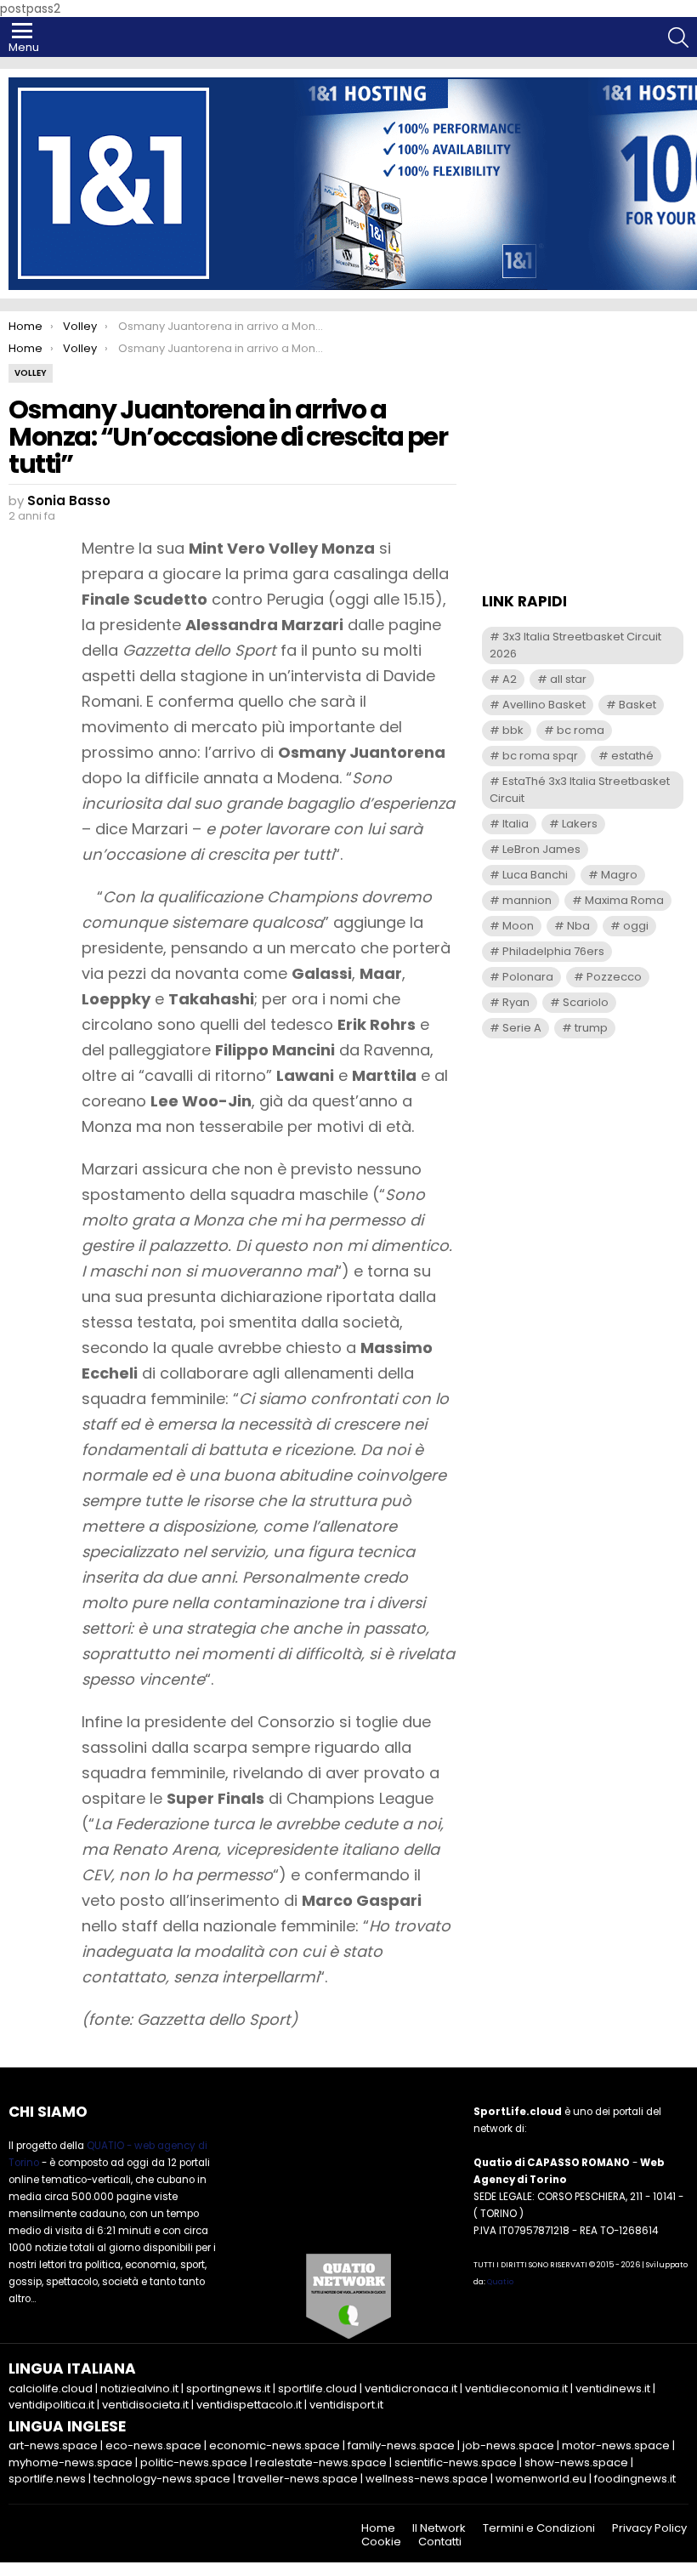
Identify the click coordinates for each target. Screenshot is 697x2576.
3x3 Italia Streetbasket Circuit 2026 (575, 645)
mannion (527, 900)
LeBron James (541, 849)
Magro (619, 875)
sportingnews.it (228, 2388)
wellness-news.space (427, 2479)
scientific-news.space (456, 2462)
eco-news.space (153, 2445)
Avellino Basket (544, 705)
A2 (510, 679)
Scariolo (586, 1002)
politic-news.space (194, 2462)
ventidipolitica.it (51, 2405)
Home (378, 2528)
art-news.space (53, 2445)
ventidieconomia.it (516, 2388)
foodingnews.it (635, 2479)
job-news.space (508, 2445)
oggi (636, 926)
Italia (516, 824)
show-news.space (576, 2462)
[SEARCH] (678, 37)
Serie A (522, 1028)
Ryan (516, 1002)
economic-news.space (275, 2445)
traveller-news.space (298, 2479)
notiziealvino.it (139, 2388)
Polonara (528, 977)
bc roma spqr (540, 756)
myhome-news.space (71, 2462)
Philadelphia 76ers (553, 951)
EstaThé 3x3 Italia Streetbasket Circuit (580, 790)
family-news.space (401, 2445)
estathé (632, 756)
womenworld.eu (541, 2479)
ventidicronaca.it (411, 2388)
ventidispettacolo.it (249, 2405)
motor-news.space (616, 2445)
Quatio (500, 2282)
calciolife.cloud (51, 2388)
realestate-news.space (321, 2462)
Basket (637, 705)
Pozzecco (614, 977)
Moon (518, 926)
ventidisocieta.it (145, 2405)
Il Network (439, 2528)
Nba (578, 926)
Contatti (440, 2542)
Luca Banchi (535, 875)
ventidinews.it (613, 2388)
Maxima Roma (624, 900)
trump (591, 1028)
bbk (513, 730)
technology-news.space (162, 2479)
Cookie (381, 2542)
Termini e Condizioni (539, 2528)
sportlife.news (47, 2479)
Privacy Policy (649, 2528)
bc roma (581, 730)
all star (568, 679)
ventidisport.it (346, 2405)
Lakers (580, 824)
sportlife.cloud (317, 2388)
